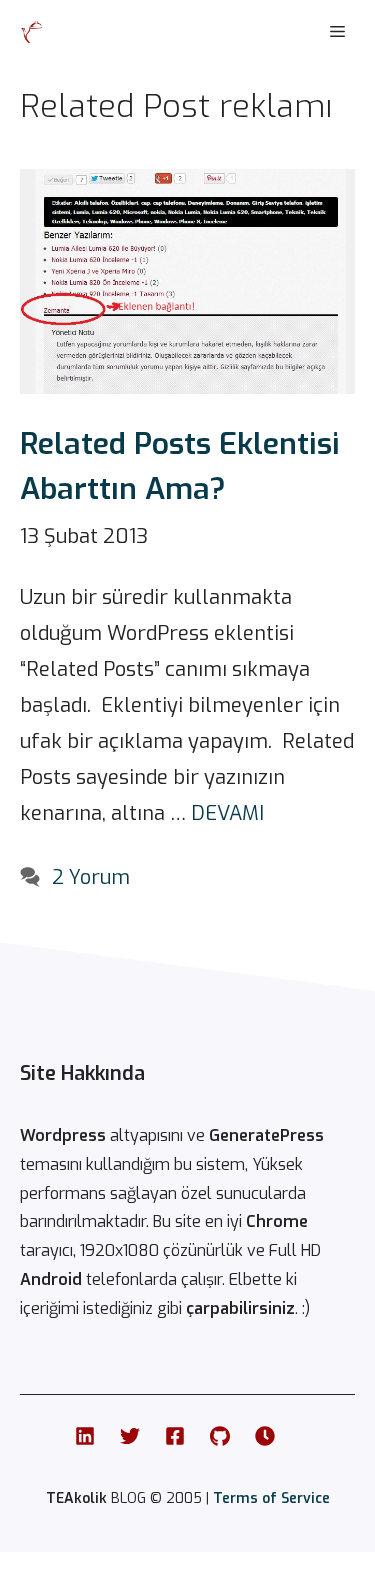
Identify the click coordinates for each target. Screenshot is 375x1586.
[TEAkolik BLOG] (32, 32)
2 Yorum (91, 877)
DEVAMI (227, 813)
